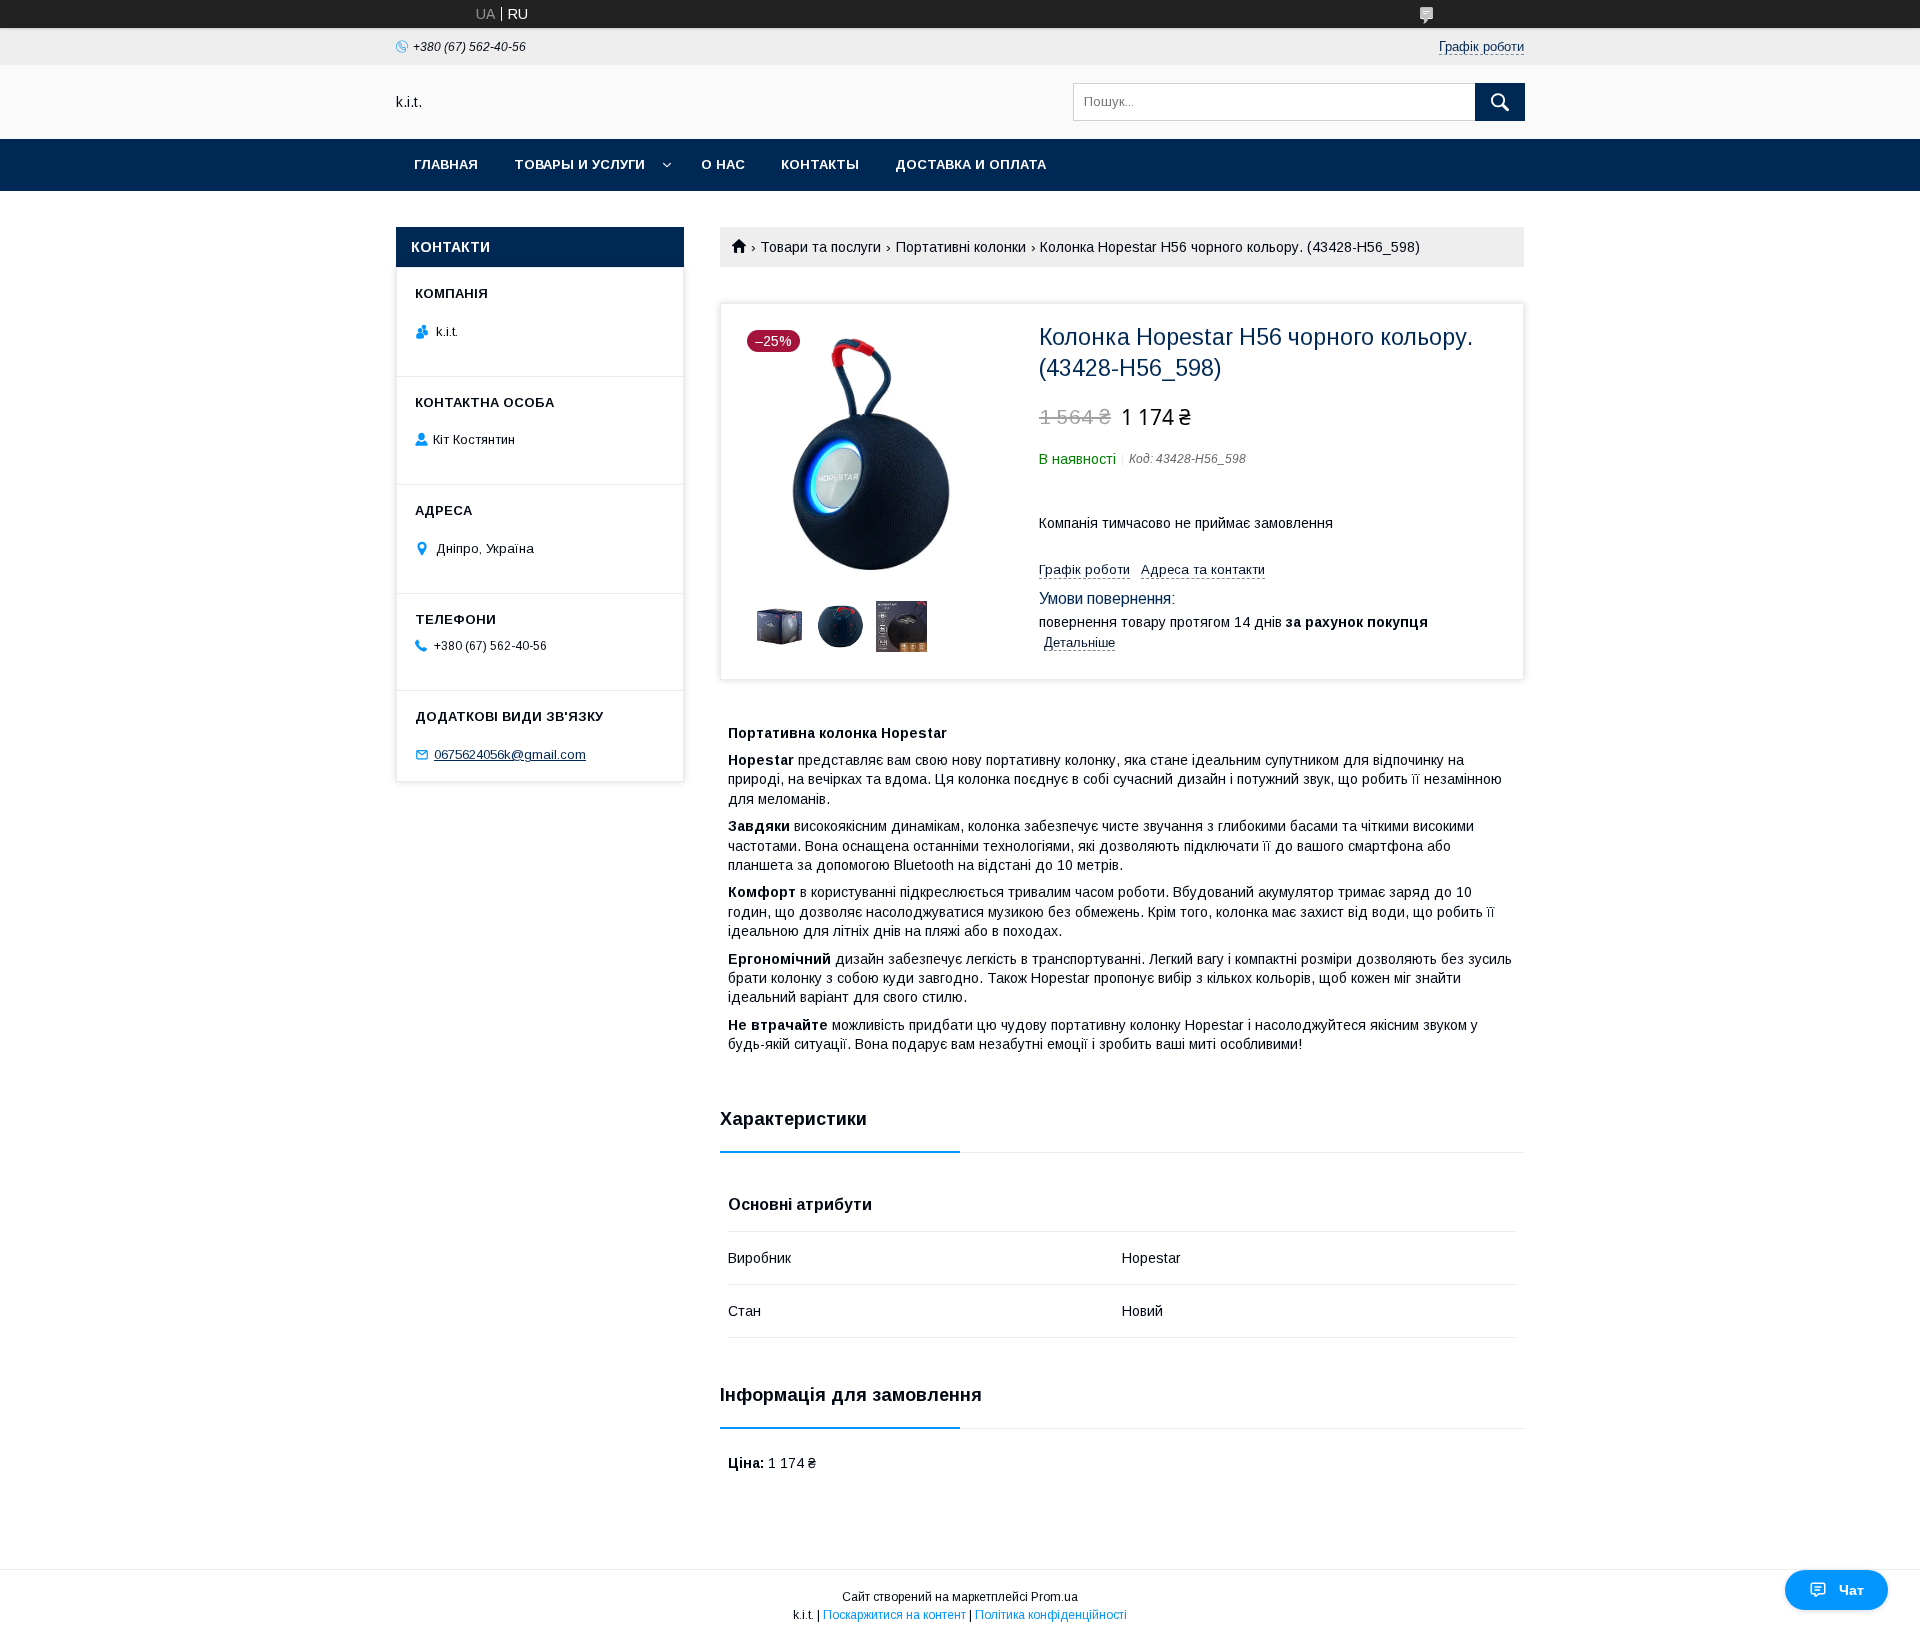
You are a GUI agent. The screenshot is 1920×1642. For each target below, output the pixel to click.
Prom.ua (1054, 1597)
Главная (446, 164)
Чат (1851, 1590)
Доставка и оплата (970, 164)
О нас (723, 164)
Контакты (820, 164)
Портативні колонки (961, 247)
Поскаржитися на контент (894, 1615)
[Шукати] (1500, 102)
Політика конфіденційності (1051, 1615)
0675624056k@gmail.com (510, 754)
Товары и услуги (579, 164)
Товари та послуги (820, 247)
